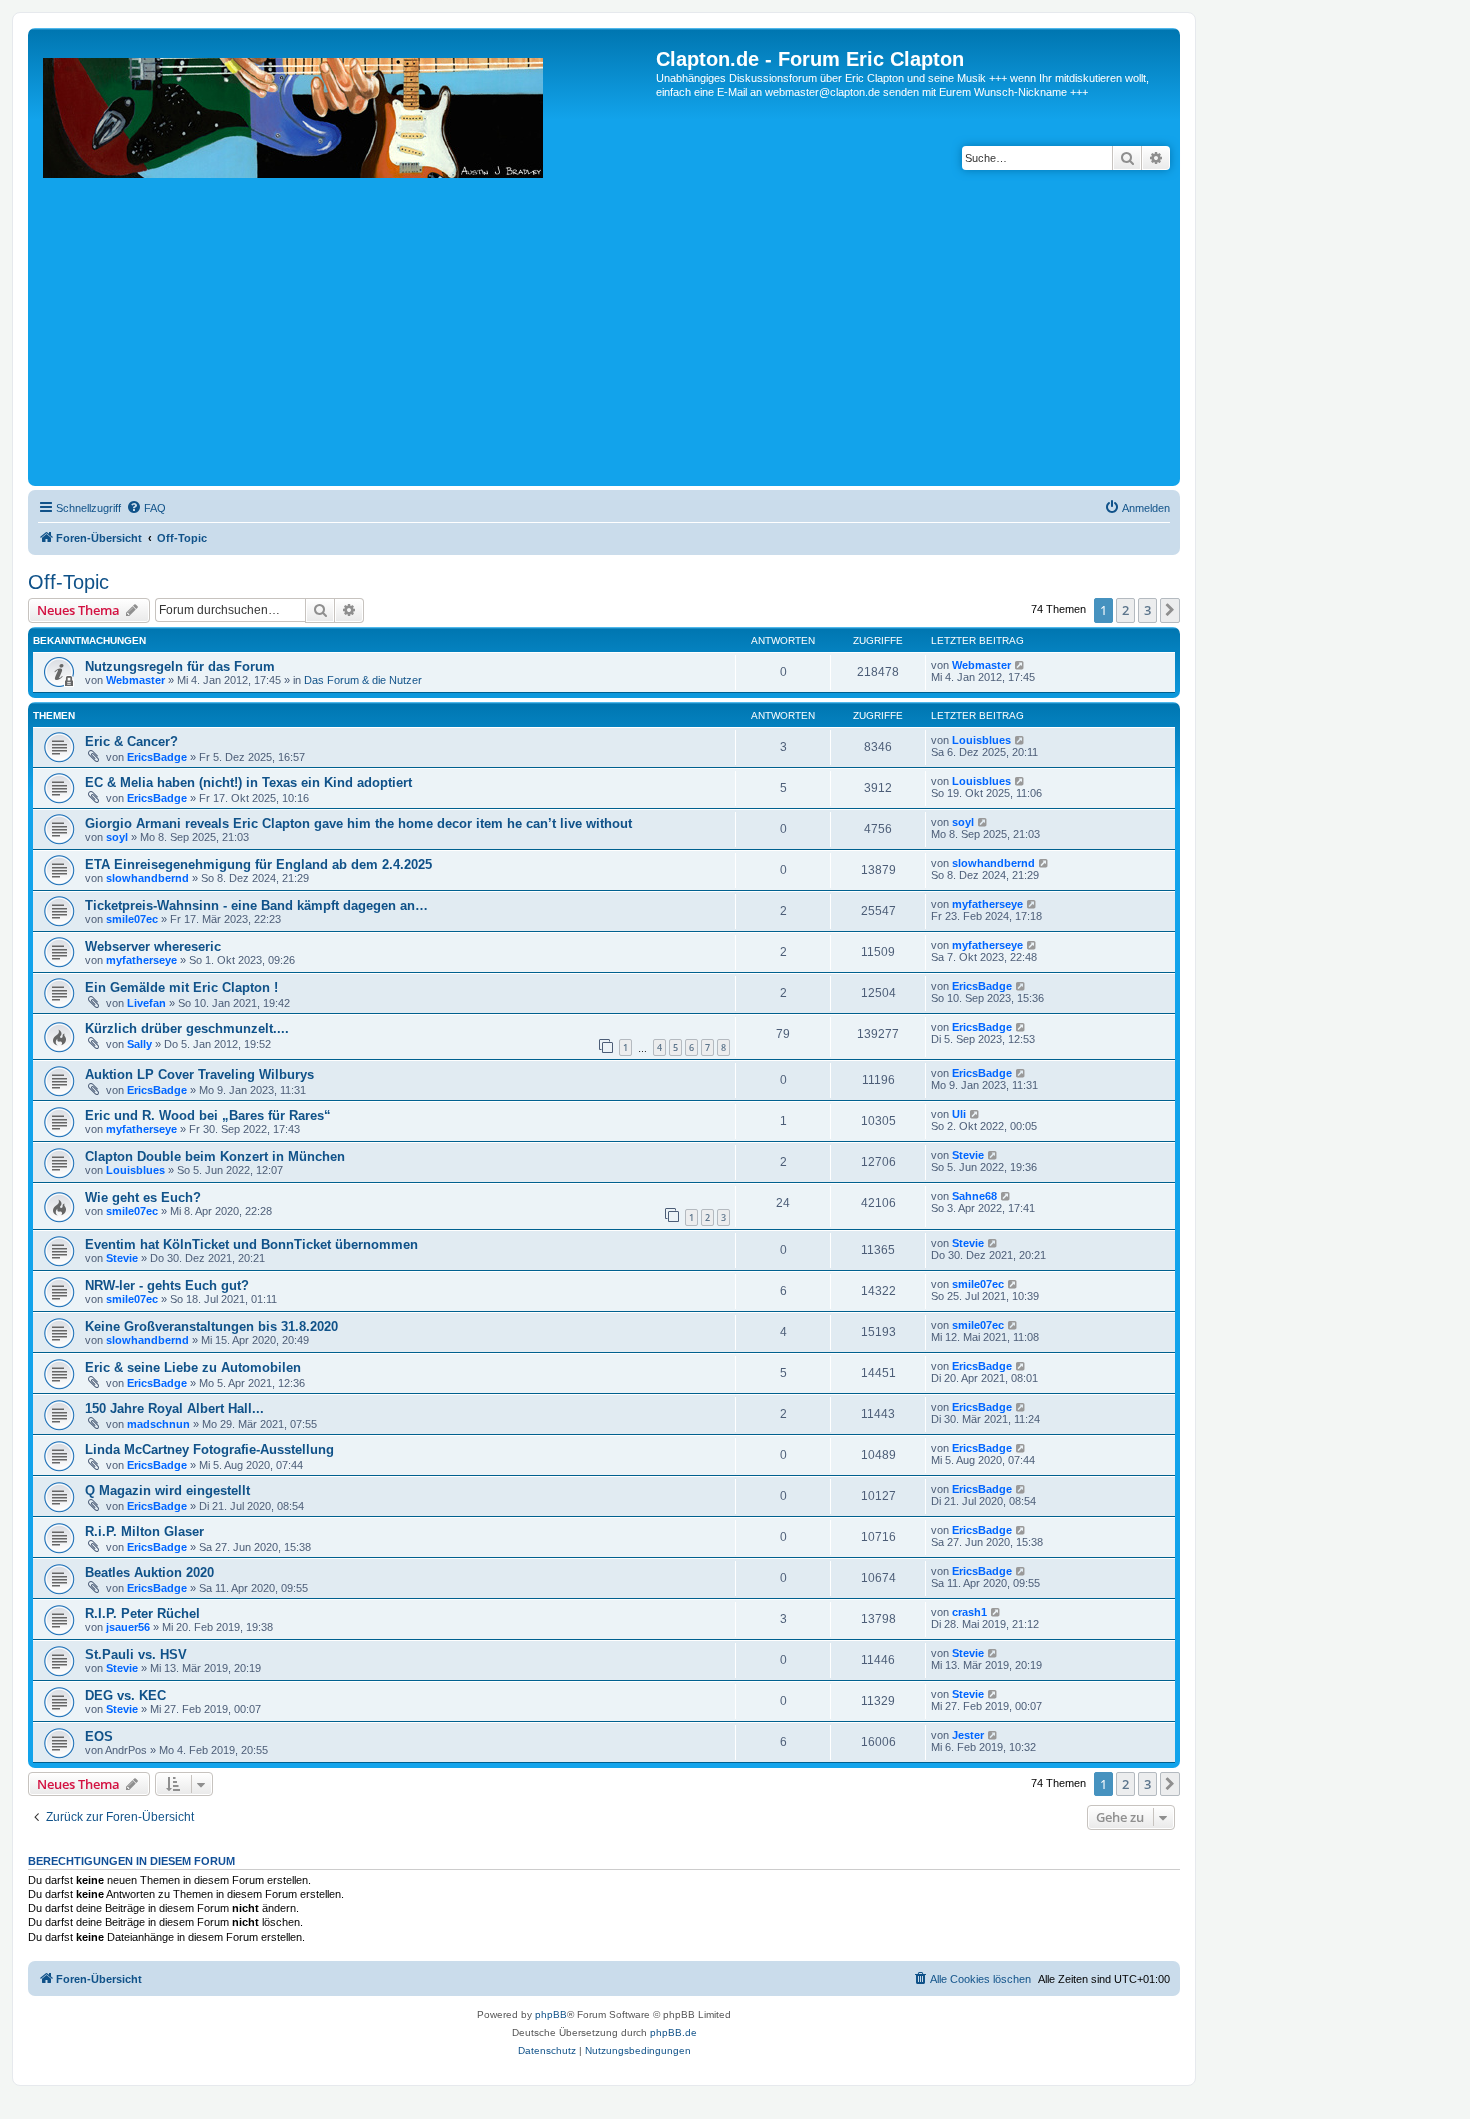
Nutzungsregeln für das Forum (180, 666)
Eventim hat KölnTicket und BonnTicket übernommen (251, 1244)
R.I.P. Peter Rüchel (142, 1613)
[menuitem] (146, 508)
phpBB (551, 2014)
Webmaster (135, 680)
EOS (99, 1736)
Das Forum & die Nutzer (363, 680)
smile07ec (132, 919)
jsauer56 (128, 1627)
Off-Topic (68, 582)
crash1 (969, 1612)
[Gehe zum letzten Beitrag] (1020, 665)
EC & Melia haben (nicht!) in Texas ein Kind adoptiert (248, 782)
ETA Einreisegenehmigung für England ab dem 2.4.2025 (258, 864)
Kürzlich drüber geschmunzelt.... (187, 1028)
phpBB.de (673, 2032)
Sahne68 (974, 1196)
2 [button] (1125, 610)
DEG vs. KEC (125, 1695)
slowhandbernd (147, 878)
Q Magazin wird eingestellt (167, 1490)
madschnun (158, 1424)
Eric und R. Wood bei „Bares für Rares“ (208, 1115)
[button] (1170, 610)
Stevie (968, 1155)
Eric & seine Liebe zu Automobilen (193, 1367)
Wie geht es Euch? (143, 1197)
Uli (959, 1114)
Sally (139, 1044)
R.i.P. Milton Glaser (144, 1531)
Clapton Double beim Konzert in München (215, 1156)
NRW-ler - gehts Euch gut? (167, 1285)
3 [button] (1147, 610)
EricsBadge (157, 757)
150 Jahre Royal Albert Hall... (174, 1408)
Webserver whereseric (153, 946)
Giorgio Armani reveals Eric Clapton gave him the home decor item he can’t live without (358, 823)
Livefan (146, 1003)
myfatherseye (987, 904)
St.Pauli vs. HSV (136, 1654)
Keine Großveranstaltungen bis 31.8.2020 (211, 1326)
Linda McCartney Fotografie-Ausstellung (209, 1449)
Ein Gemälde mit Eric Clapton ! (181, 987)
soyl (117, 837)
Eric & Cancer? (131, 741)
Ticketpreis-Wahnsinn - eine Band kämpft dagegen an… (256, 905)
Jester (968, 1735)
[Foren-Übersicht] (344, 264)
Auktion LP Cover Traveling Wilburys (199, 1074)
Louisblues (981, 740)
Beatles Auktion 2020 (149, 1572)
